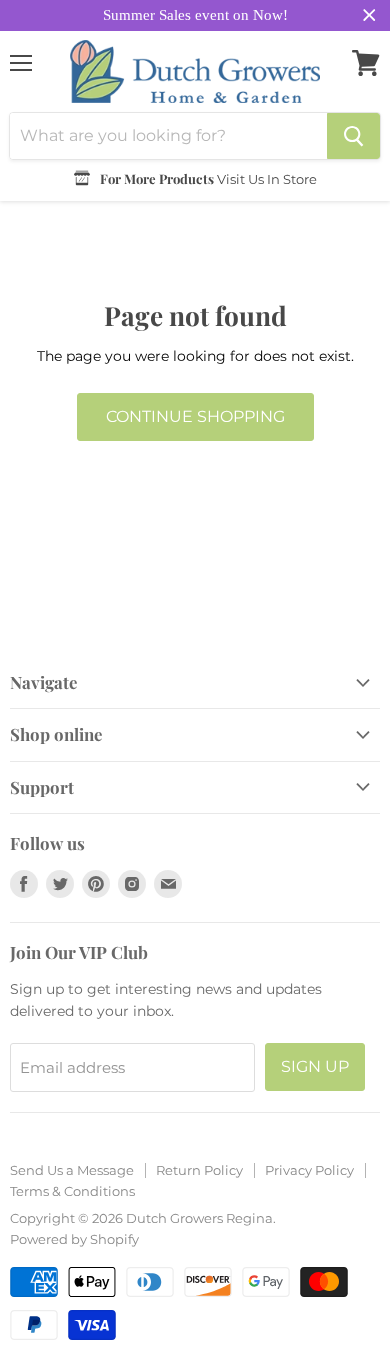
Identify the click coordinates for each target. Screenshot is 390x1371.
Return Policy (199, 1170)
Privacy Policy (309, 1170)
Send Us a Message (72, 1170)
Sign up (315, 1066)
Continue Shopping (195, 416)
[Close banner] (369, 15)
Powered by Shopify (74, 1239)
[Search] (353, 136)
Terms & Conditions (72, 1191)
